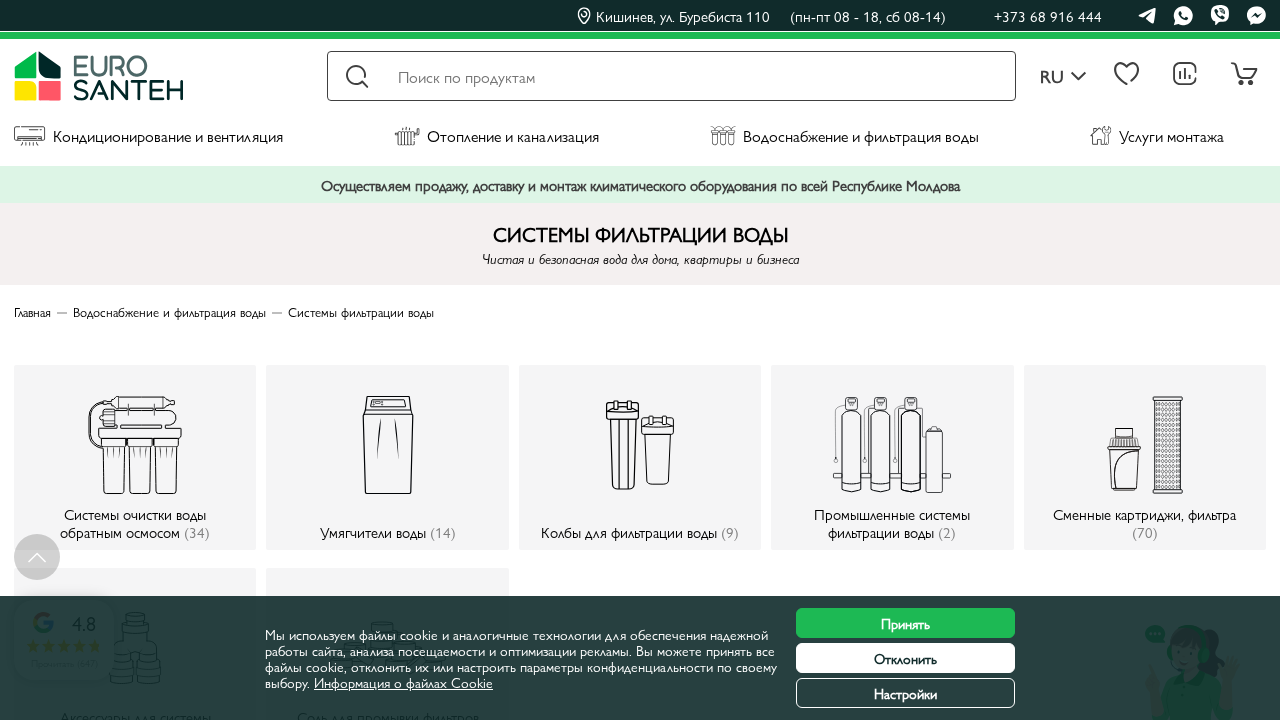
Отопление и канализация (513, 135)
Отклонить (905, 658)
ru (1052, 76)
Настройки (905, 693)
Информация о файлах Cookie (403, 682)
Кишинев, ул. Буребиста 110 (771, 16)
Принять (905, 623)
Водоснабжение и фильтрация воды (861, 135)
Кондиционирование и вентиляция (168, 135)
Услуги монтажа (1171, 135)
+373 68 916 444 (1048, 15)
